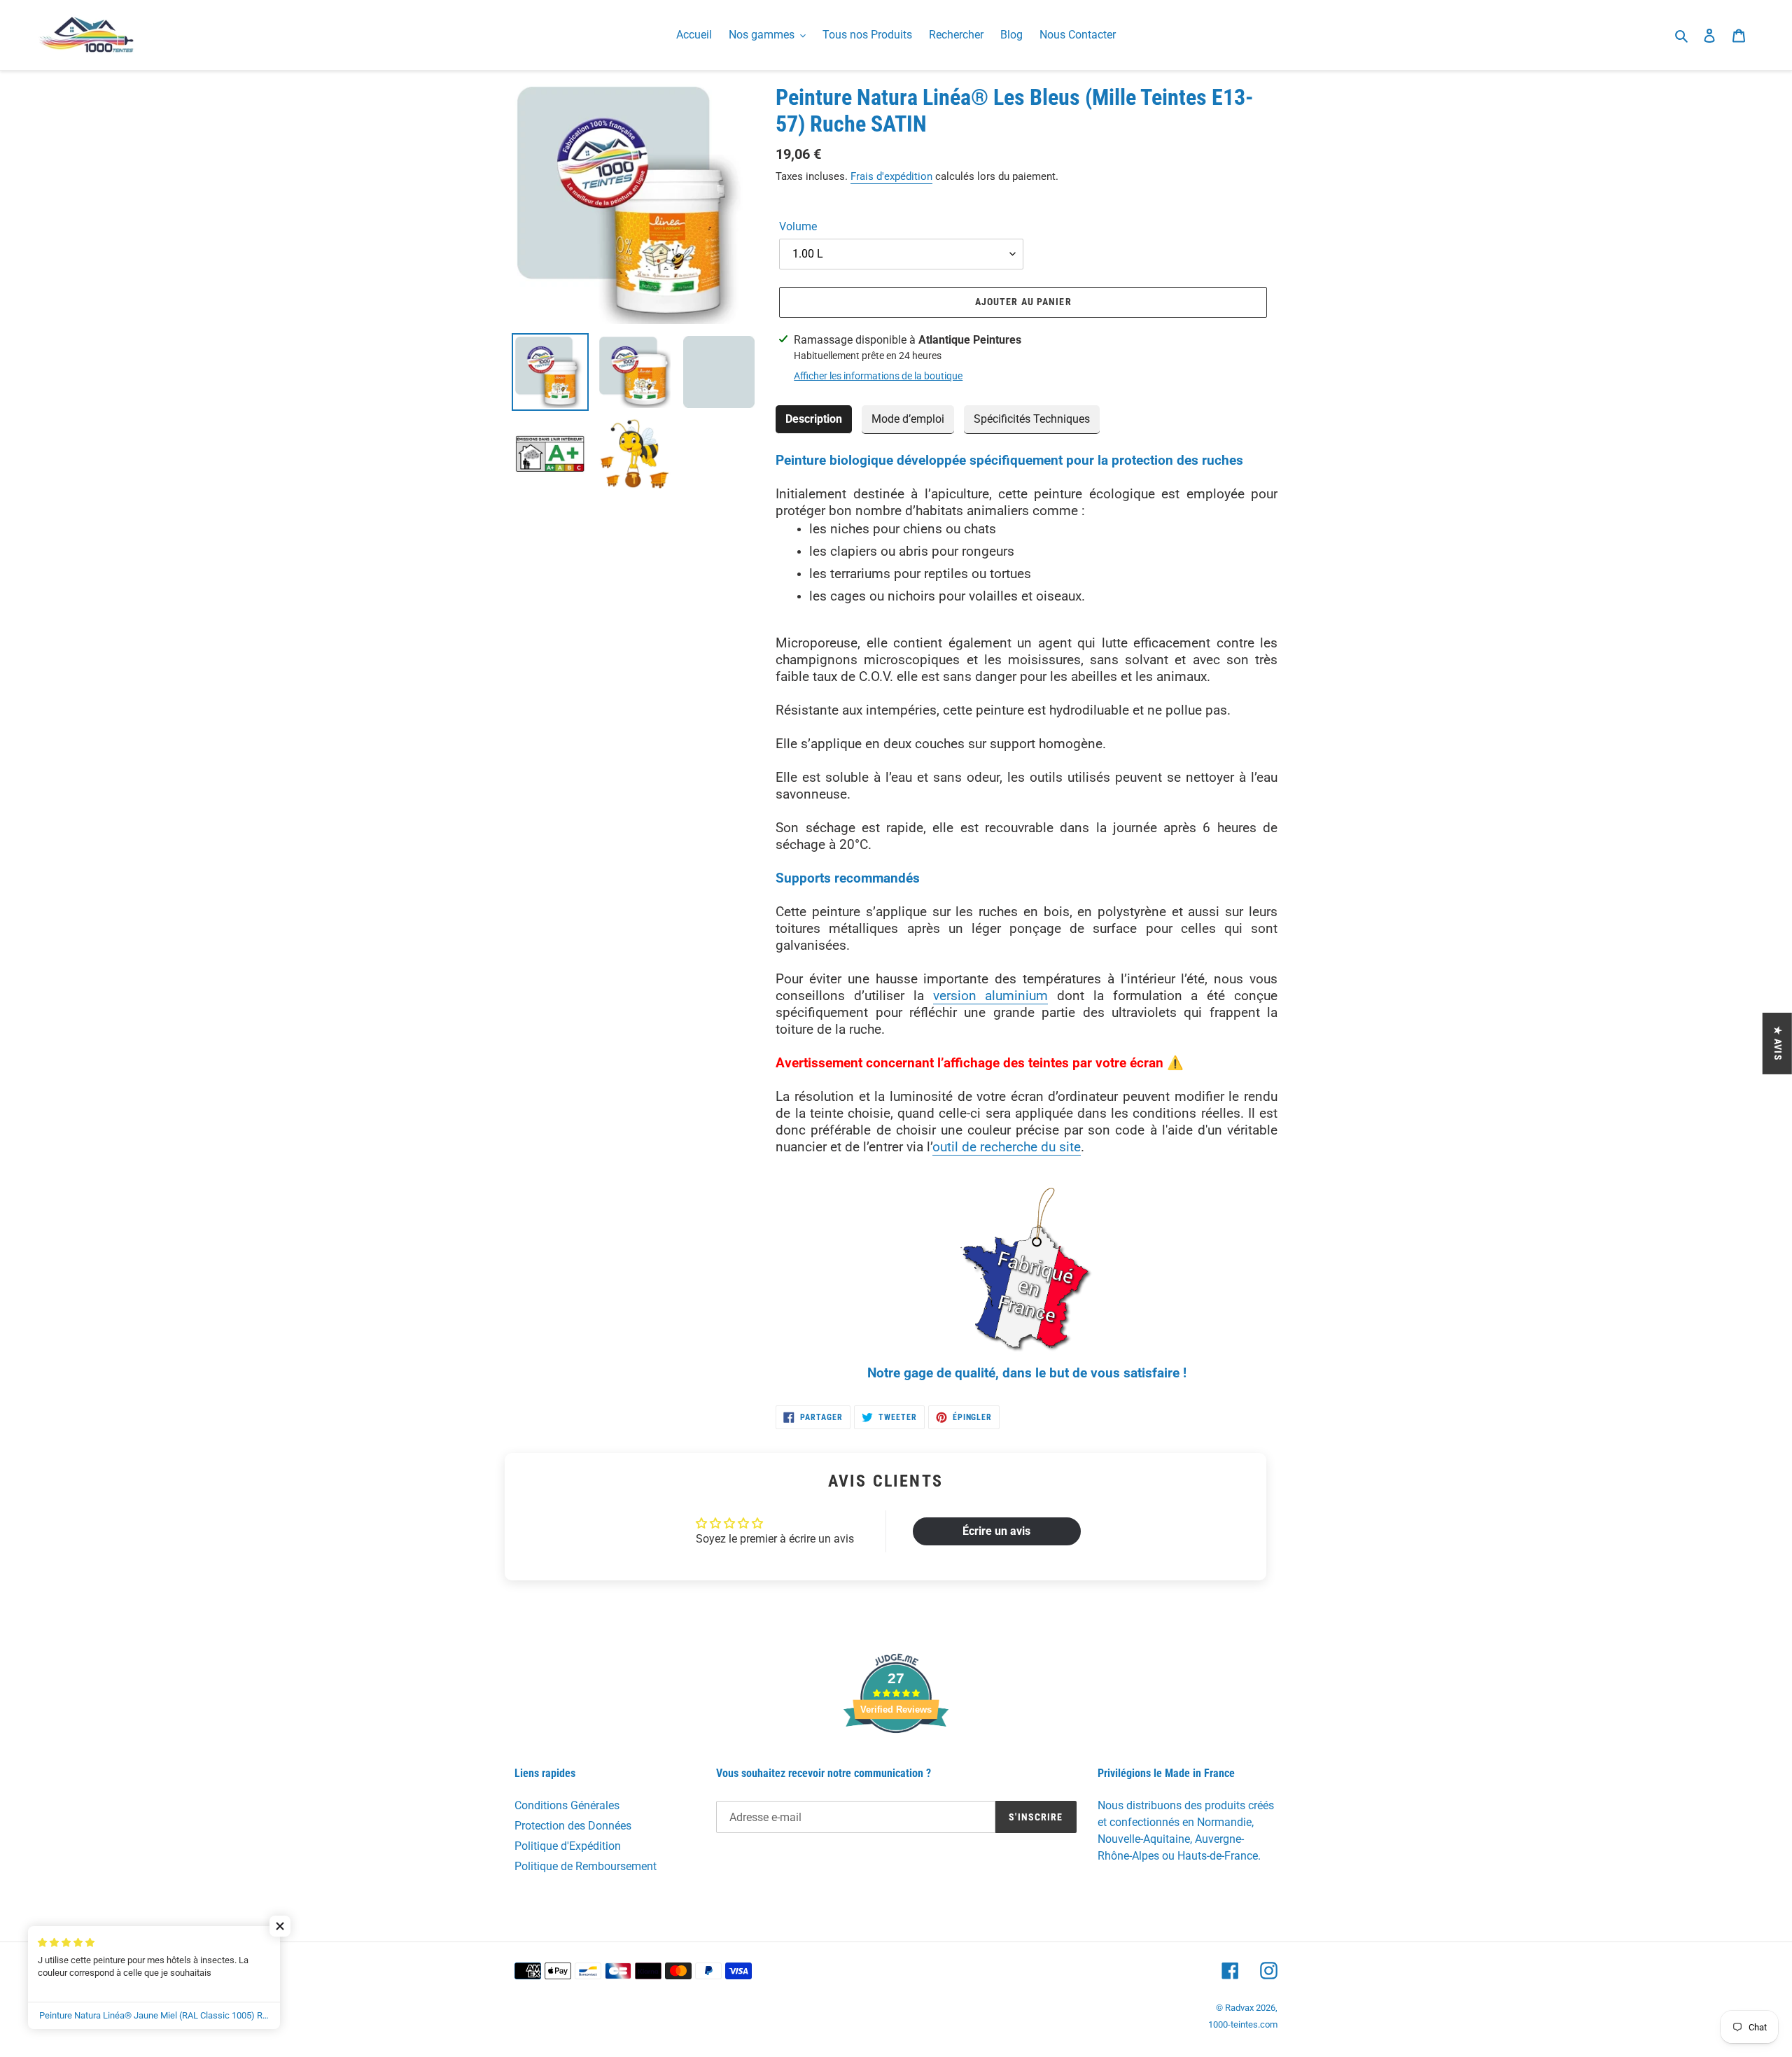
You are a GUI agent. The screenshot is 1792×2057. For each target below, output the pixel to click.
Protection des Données (573, 1826)
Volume (798, 226)
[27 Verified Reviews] (896, 1758)
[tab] (814, 420)
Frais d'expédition (891, 176)
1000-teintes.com (1243, 2024)
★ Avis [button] (1778, 1043)
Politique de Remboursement (586, 1866)
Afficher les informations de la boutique (878, 376)
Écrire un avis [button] (996, 1531)
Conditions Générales (567, 1805)
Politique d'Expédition (568, 1846)
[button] (280, 1926)
